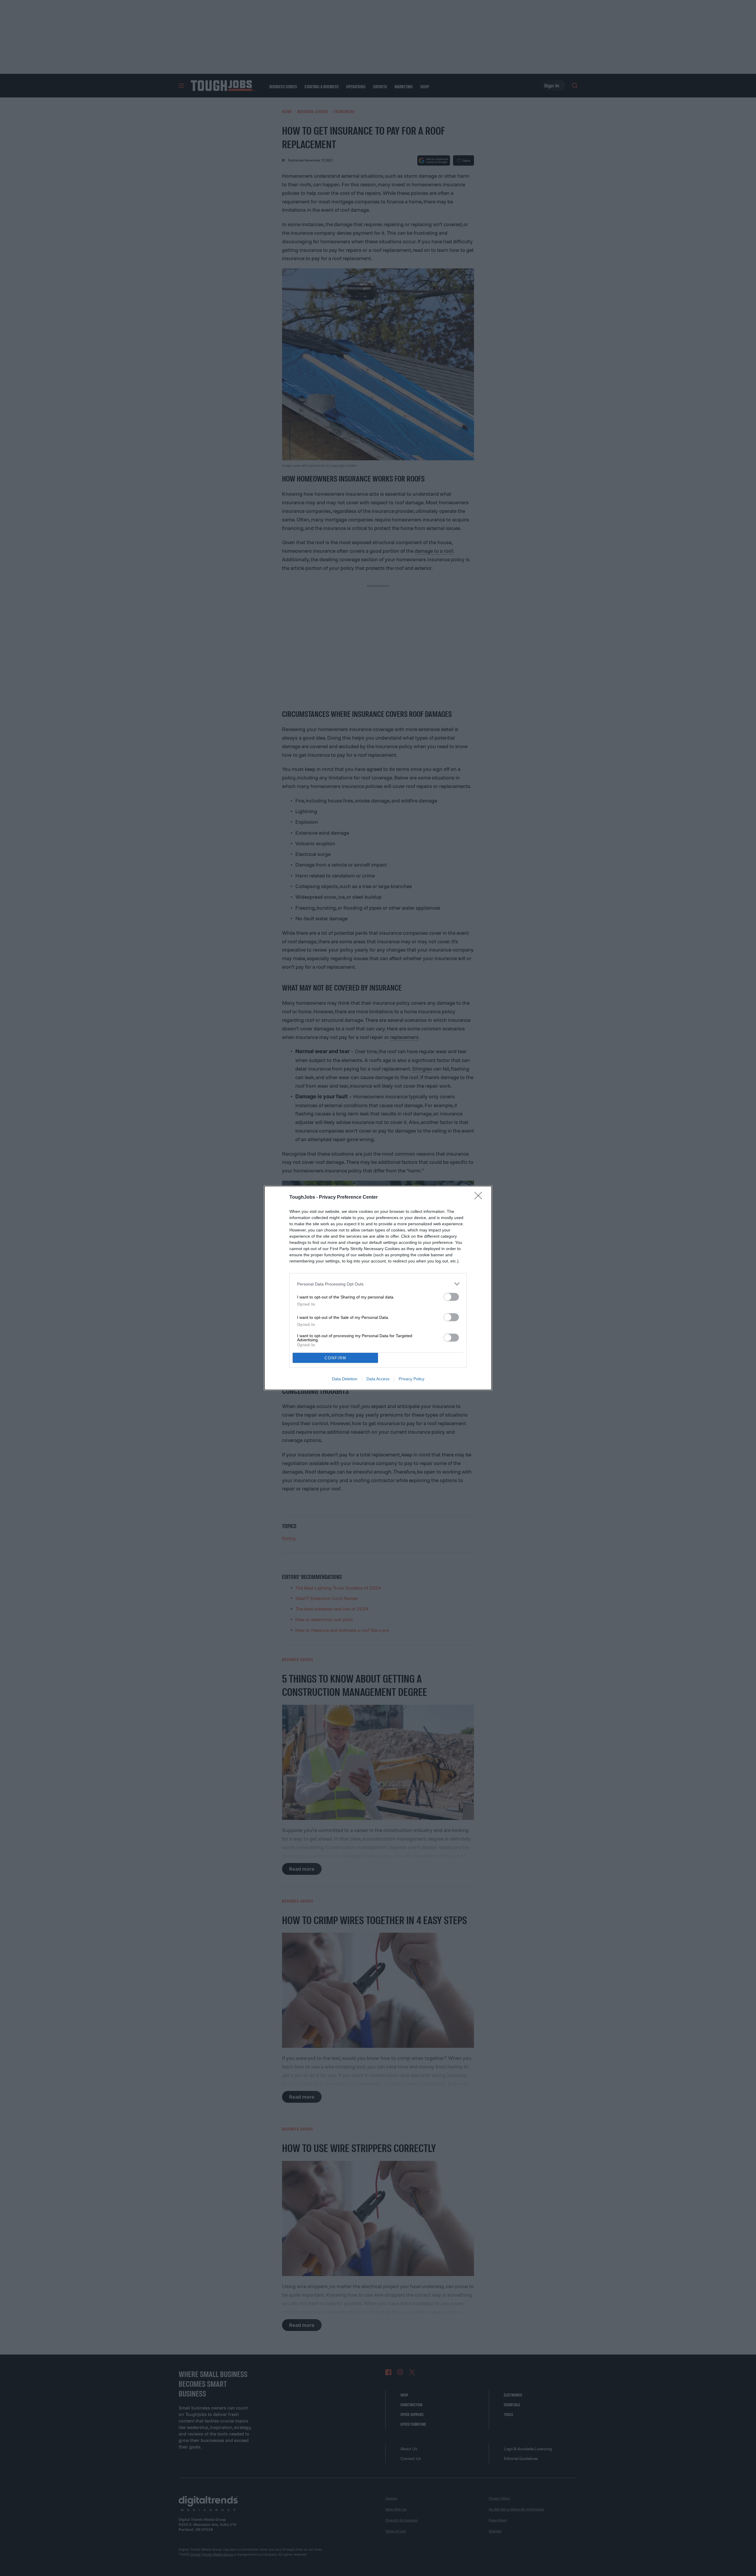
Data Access (378, 1379)
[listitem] (378, 1284)
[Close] (480, 1198)
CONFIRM (335, 1358)
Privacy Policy (412, 1379)
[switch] (451, 1297)
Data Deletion (345, 1379)
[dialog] (378, 1288)
